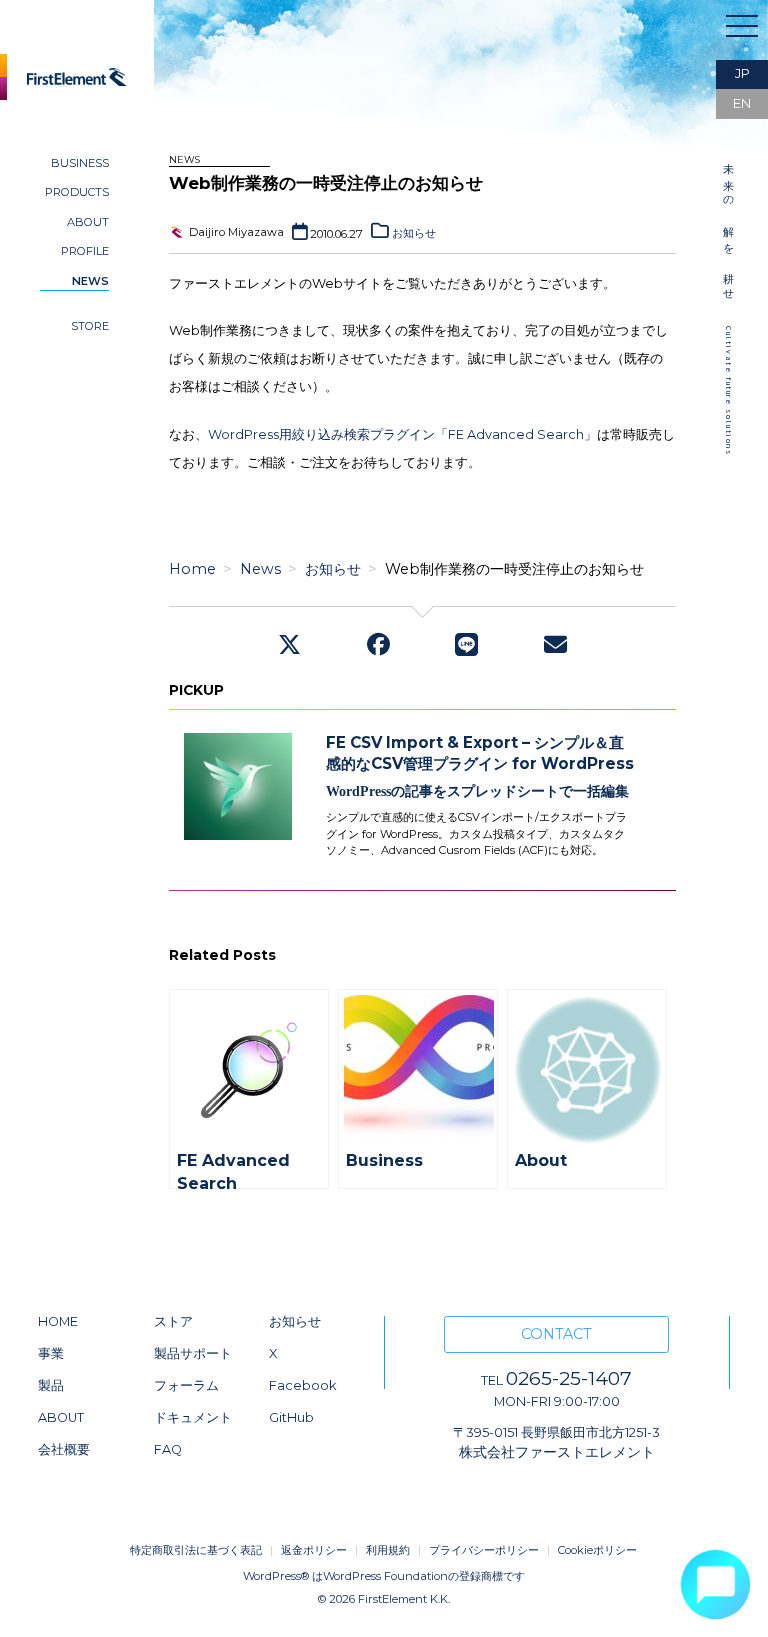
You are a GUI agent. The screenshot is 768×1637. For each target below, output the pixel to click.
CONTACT (556, 1334)
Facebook (302, 1385)
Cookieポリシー (597, 1550)
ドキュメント (193, 1417)
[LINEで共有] (466, 647)
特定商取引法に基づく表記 (196, 1550)
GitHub (291, 1417)
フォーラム (186, 1385)
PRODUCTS (77, 192)
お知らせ (414, 233)
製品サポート (193, 1353)
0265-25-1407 (556, 1378)
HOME (58, 1321)
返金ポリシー (314, 1550)
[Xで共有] (289, 647)
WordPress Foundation (385, 1576)
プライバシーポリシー (484, 1550)
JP (742, 73)
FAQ (168, 1449)
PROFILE (85, 251)
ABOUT (88, 222)
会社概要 (64, 1449)
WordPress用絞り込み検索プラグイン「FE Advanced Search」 (402, 434)
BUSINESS (80, 163)
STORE (90, 326)
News (260, 569)
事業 (51, 1353)
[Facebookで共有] (378, 647)
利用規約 (388, 1550)
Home (192, 569)
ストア (173, 1321)
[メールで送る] (555, 647)
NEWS (90, 281)
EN (742, 103)
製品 (51, 1385)
